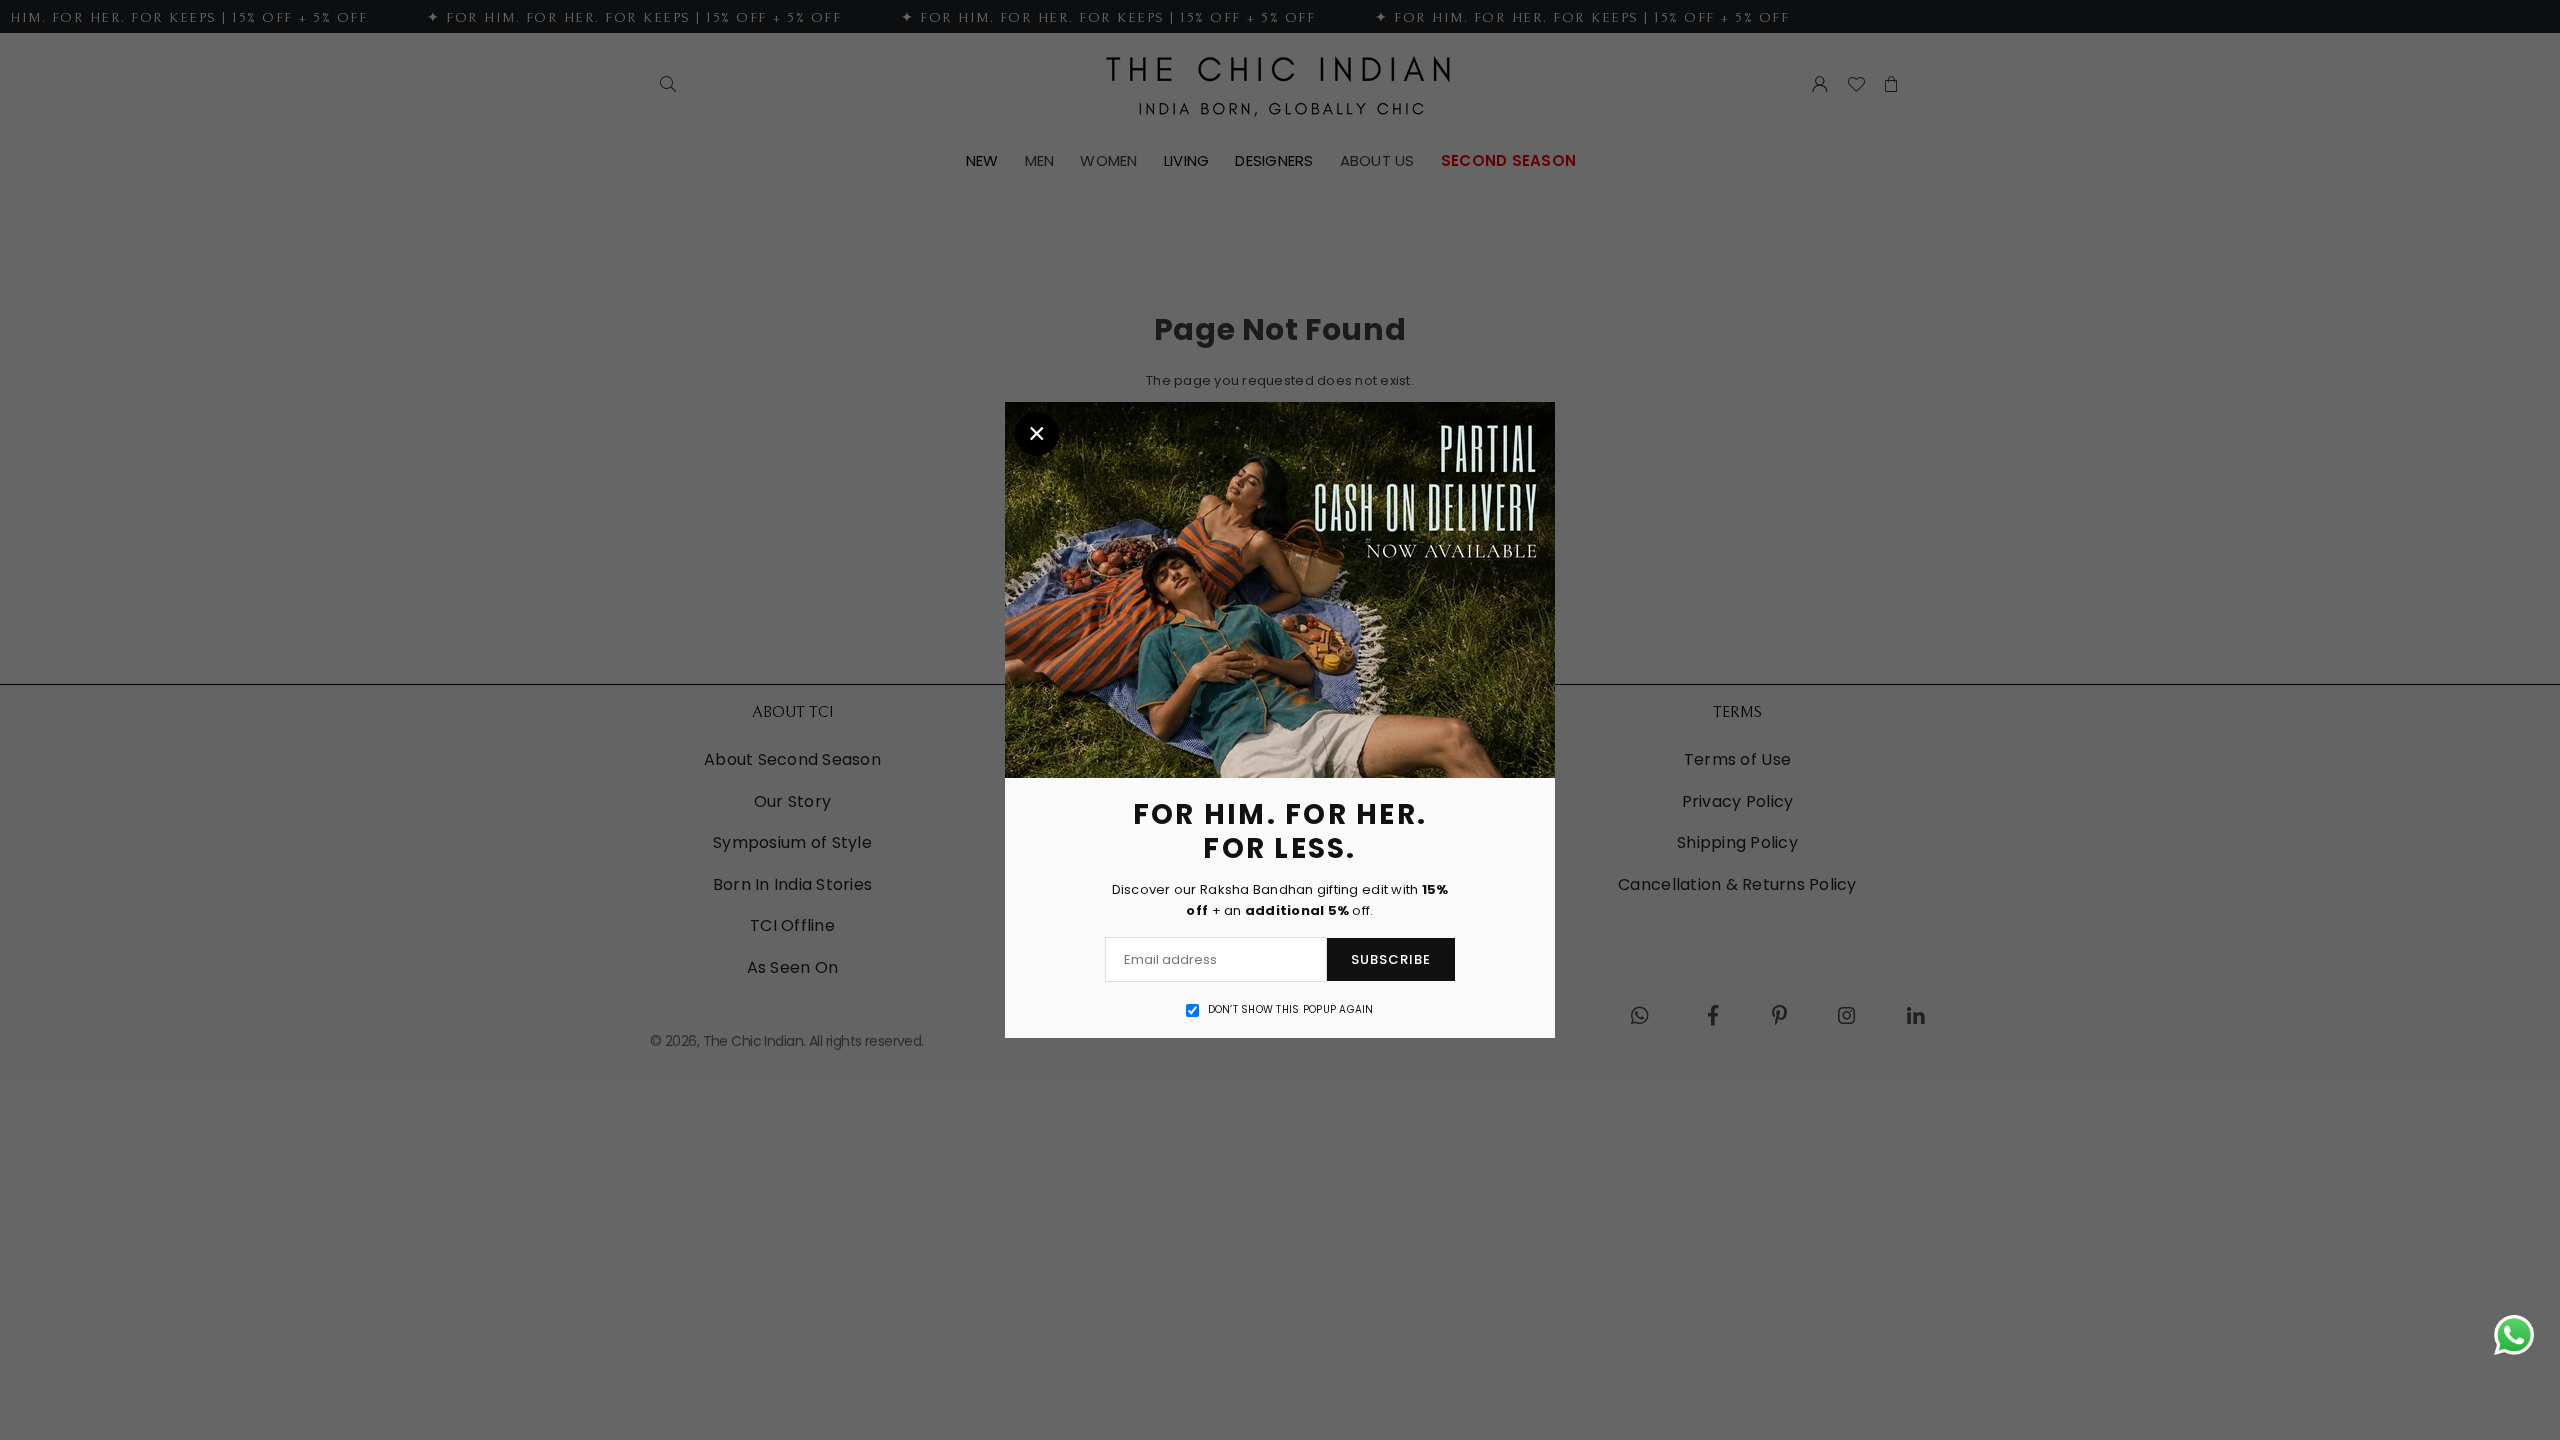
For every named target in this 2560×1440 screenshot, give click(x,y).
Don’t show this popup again (1291, 1009)
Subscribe (1391, 959)
